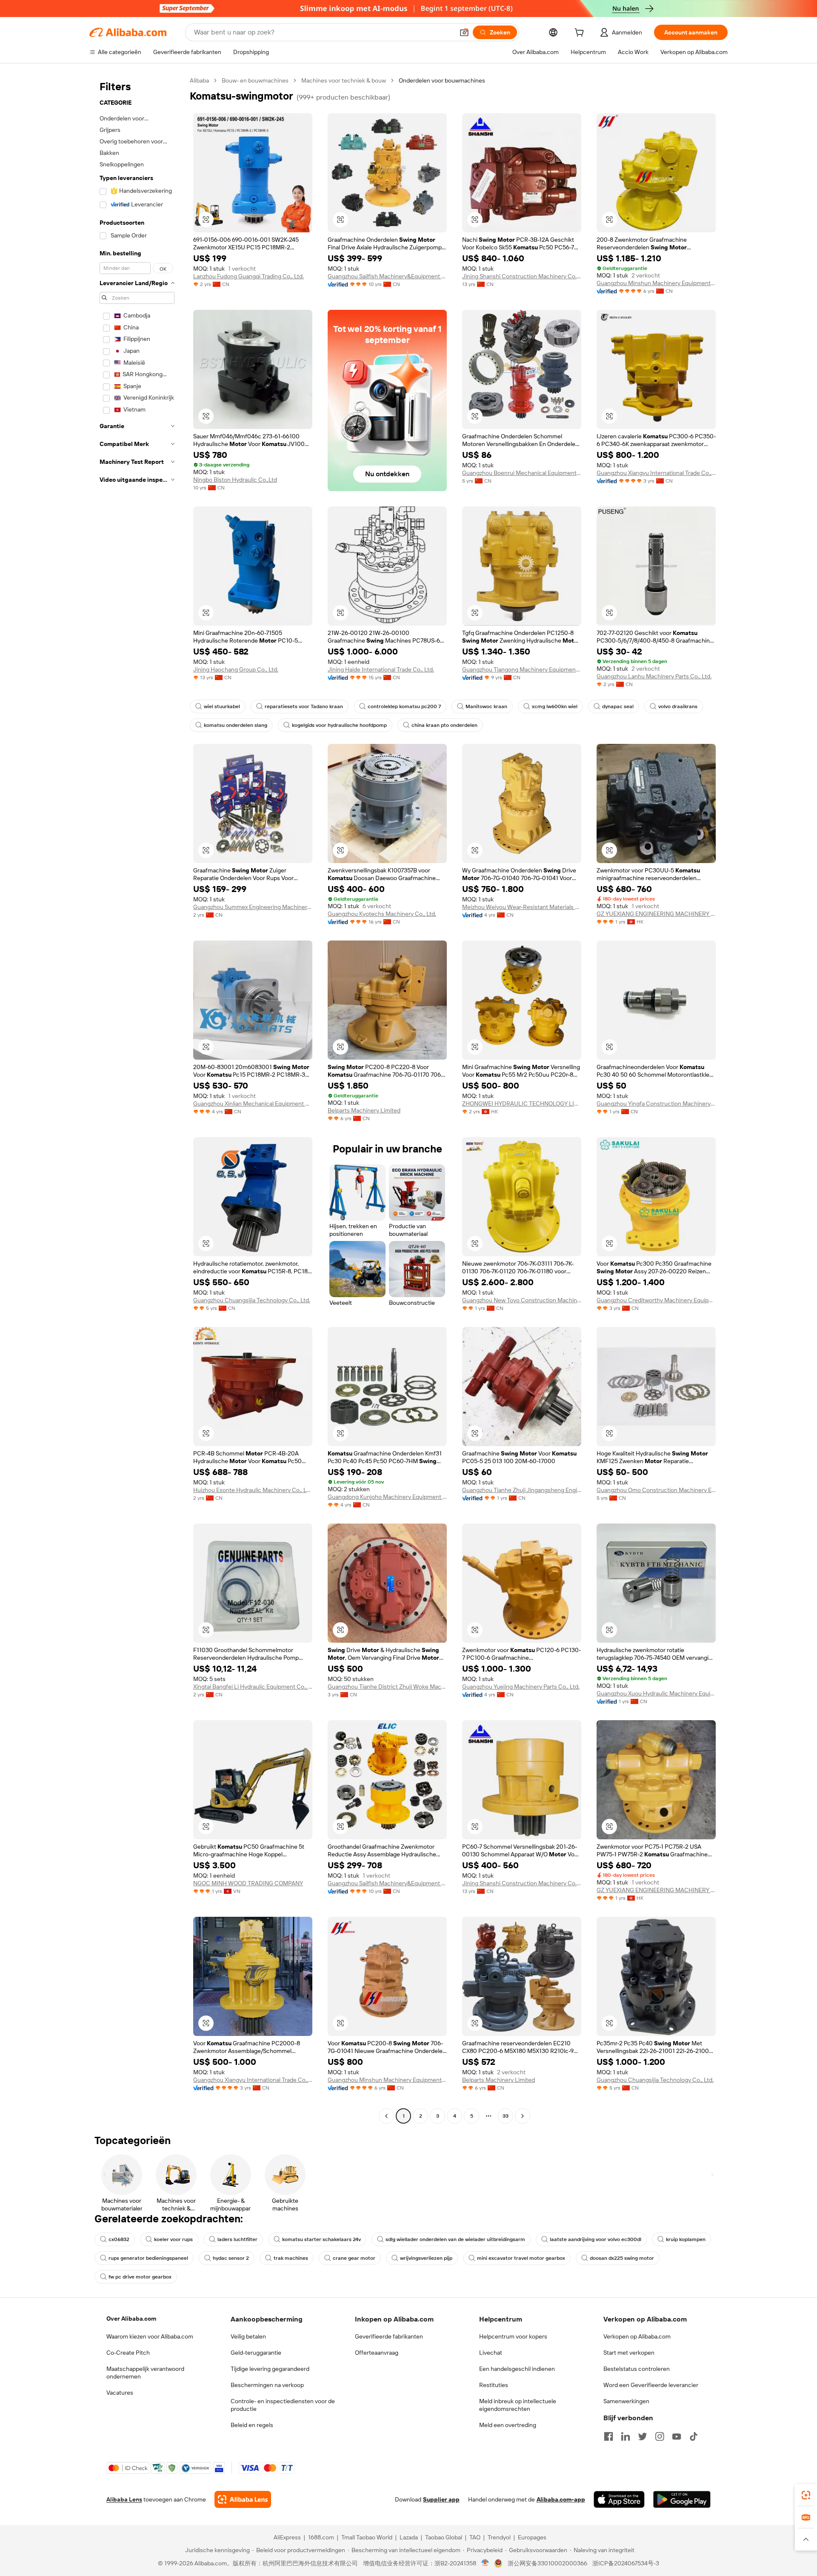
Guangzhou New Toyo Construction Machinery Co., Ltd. (522, 1300)
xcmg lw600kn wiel (555, 706)
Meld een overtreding (508, 2425)
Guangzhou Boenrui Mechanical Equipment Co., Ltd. (522, 473)
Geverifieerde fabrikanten (389, 2336)
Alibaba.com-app (561, 2499)
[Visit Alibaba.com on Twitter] (643, 2436)
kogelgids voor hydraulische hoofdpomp (339, 725)
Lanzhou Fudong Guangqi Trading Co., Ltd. (249, 276)
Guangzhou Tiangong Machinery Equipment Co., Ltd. (522, 669)
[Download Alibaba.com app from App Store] (619, 2499)
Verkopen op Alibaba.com (637, 2336)
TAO (475, 2537)
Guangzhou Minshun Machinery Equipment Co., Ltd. (656, 283)
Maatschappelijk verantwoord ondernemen (145, 2373)
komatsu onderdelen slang (236, 725)
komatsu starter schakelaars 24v (321, 2239)
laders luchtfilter (237, 2239)
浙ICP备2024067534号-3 (626, 2563)
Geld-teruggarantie (256, 2353)
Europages (532, 2537)
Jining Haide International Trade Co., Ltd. (381, 669)
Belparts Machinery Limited (364, 1110)
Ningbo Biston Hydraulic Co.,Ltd (235, 480)
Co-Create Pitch (128, 2353)
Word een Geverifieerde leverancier (651, 2385)
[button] (464, 32)
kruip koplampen (686, 2239)
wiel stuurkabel (222, 706)
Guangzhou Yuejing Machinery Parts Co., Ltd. (521, 1687)
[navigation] (137, 1099)
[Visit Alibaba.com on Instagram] (660, 2436)
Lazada (409, 2537)
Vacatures (120, 2393)
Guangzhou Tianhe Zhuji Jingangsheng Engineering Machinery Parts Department (522, 1490)
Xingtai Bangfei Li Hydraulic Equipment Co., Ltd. (253, 1687)
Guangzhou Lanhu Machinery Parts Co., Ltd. (654, 676)
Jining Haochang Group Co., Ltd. (236, 669)
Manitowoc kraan (486, 706)
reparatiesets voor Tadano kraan (304, 706)
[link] (806, 2495)
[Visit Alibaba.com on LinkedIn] (626, 2436)
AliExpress (287, 2537)
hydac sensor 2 (231, 2258)
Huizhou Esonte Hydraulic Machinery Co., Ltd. (253, 1490)
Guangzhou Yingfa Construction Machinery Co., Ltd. (656, 1104)
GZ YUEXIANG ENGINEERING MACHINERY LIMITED (656, 914)
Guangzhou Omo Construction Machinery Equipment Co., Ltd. (656, 1490)
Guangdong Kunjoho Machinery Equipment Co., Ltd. (387, 1497)
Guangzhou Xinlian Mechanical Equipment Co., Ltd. (253, 1104)
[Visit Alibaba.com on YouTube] (677, 2436)
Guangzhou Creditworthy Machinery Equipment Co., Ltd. (656, 1300)
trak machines (291, 2258)
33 (506, 2116)
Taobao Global (444, 2537)
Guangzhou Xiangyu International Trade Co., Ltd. (656, 473)
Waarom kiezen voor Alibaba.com (150, 2336)
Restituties (494, 2385)
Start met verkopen (629, 2353)
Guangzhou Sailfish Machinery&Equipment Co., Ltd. (387, 276)
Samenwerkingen (626, 2401)
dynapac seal (618, 706)
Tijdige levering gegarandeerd (270, 2369)
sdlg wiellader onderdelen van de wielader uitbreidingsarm (455, 2239)
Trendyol (499, 2537)
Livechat (491, 2353)
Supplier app (441, 2499)
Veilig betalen (248, 2336)
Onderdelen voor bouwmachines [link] (442, 80)
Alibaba (199, 80)
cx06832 (119, 2239)
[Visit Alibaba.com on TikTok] (694, 2436)
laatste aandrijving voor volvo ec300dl (596, 2239)
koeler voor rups (173, 2239)
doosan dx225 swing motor (622, 2258)
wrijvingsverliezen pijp (426, 2258)
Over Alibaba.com (131, 2319)
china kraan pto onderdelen (444, 725)
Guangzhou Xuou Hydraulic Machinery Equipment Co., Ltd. (656, 1693)
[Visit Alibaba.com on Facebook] (608, 2436)
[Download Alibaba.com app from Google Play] (682, 2499)
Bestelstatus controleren (637, 2369)
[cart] (581, 34)
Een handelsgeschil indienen (517, 2369)
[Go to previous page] (386, 2116)
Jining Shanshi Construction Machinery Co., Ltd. (522, 276)
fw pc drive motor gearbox (140, 2277)
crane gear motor (354, 2258)
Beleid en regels (252, 2425)
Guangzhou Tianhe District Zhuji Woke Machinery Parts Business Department (387, 1687)
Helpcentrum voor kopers (513, 2336)
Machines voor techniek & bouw (344, 80)
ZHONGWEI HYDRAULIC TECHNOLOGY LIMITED (522, 1104)
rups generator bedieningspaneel (148, 2258)
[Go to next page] (523, 2116)
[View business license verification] (485, 2563)
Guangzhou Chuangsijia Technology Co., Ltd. (252, 1300)
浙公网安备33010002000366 (547, 2563)
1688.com (321, 2537)
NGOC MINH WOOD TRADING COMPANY (248, 1883)
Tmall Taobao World (367, 2537)
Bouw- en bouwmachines (255, 80)
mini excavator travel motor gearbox (521, 2258)
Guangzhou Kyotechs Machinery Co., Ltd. (382, 914)
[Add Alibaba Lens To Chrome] (243, 2499)
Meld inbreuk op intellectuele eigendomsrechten (518, 2405)
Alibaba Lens (124, 2499)
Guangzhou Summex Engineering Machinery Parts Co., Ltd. (253, 907)
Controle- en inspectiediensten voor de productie (283, 2405)
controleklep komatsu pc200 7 (404, 706)
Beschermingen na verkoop (267, 2385)
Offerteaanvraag (377, 2353)
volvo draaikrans (678, 706)
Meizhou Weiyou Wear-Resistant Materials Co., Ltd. (522, 907)
